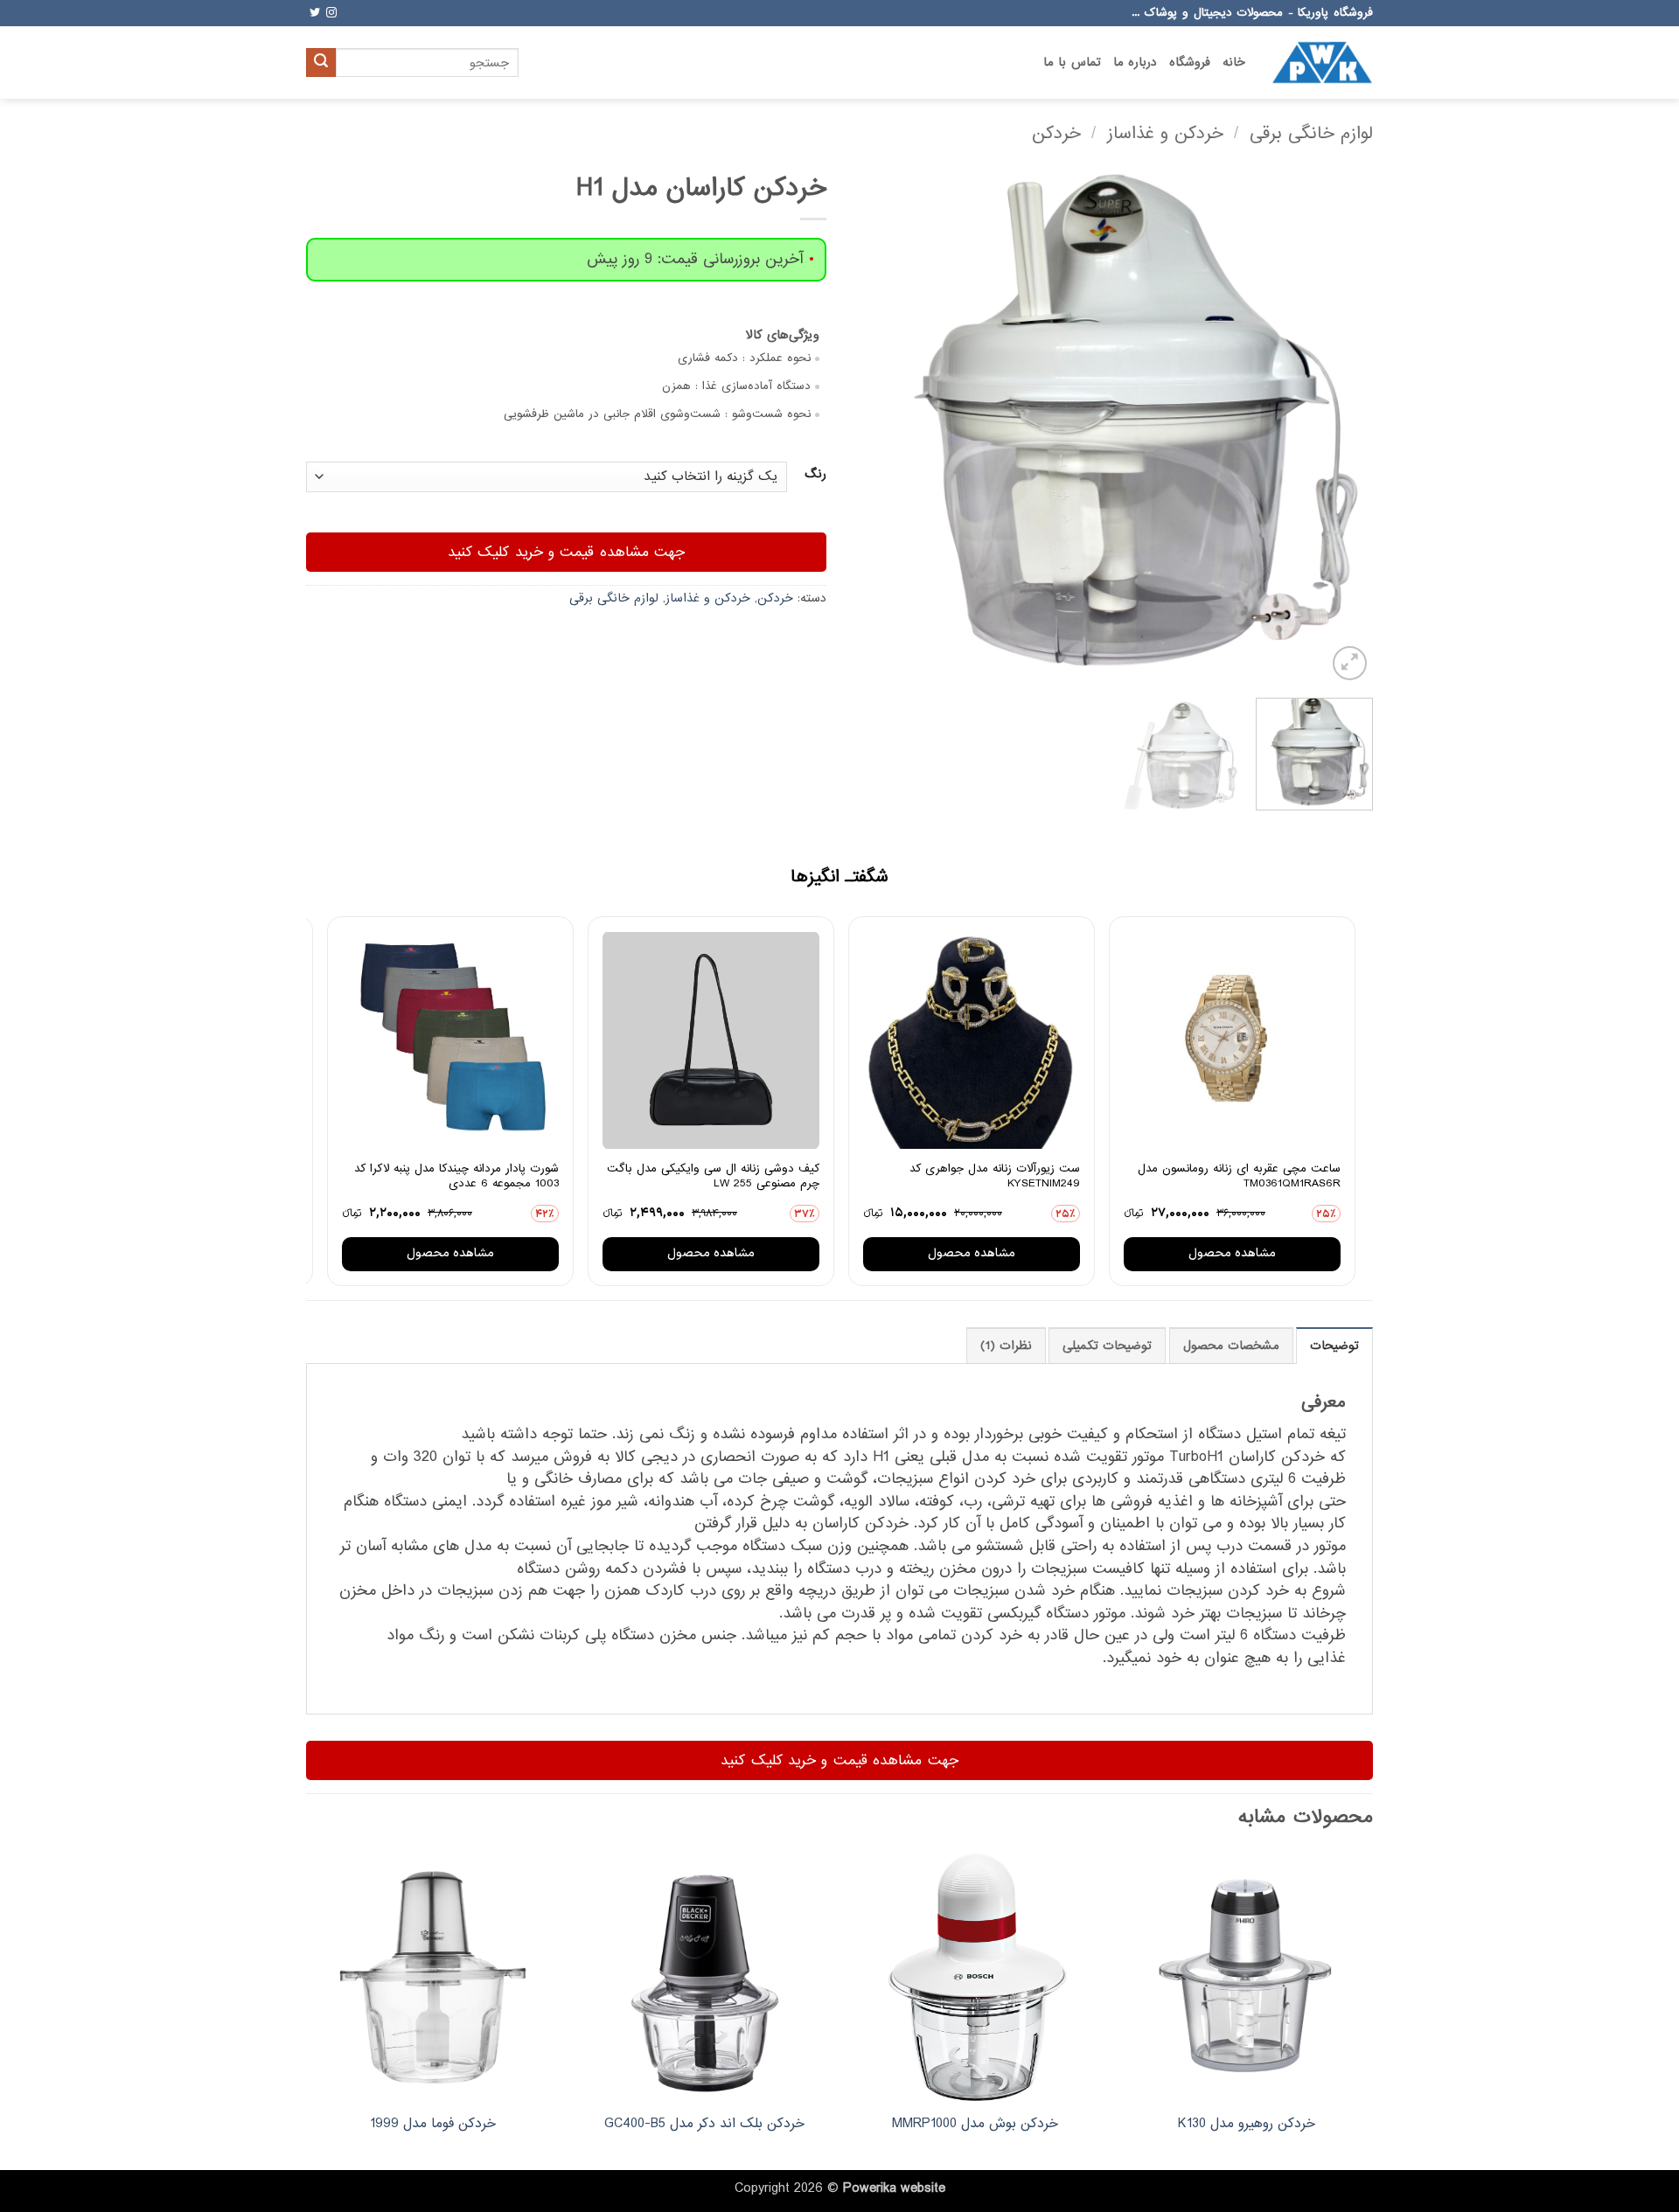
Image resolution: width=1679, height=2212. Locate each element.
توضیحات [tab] (1334, 1346)
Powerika (870, 2188)
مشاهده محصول (1232, 1253)
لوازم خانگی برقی (1311, 133)
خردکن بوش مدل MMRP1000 (975, 2124)
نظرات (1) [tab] (1006, 1346)
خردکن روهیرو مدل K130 (1247, 2124)
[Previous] (1341, 424)
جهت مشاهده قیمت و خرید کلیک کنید (567, 552)
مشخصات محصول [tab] (1231, 1346)
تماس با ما (1072, 63)
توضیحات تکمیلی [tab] (1107, 1346)
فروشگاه (1190, 63)
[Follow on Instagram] (331, 13)
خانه (1234, 63)
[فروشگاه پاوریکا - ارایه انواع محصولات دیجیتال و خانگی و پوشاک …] (1322, 62)
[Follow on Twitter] (315, 13)
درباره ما (1135, 63)
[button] (1350, 663)
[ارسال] (321, 63)
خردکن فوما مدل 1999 (433, 2124)
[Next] (873, 424)
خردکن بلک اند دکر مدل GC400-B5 (704, 2124)
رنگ (815, 475)
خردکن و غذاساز (1165, 133)
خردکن (1056, 133)
